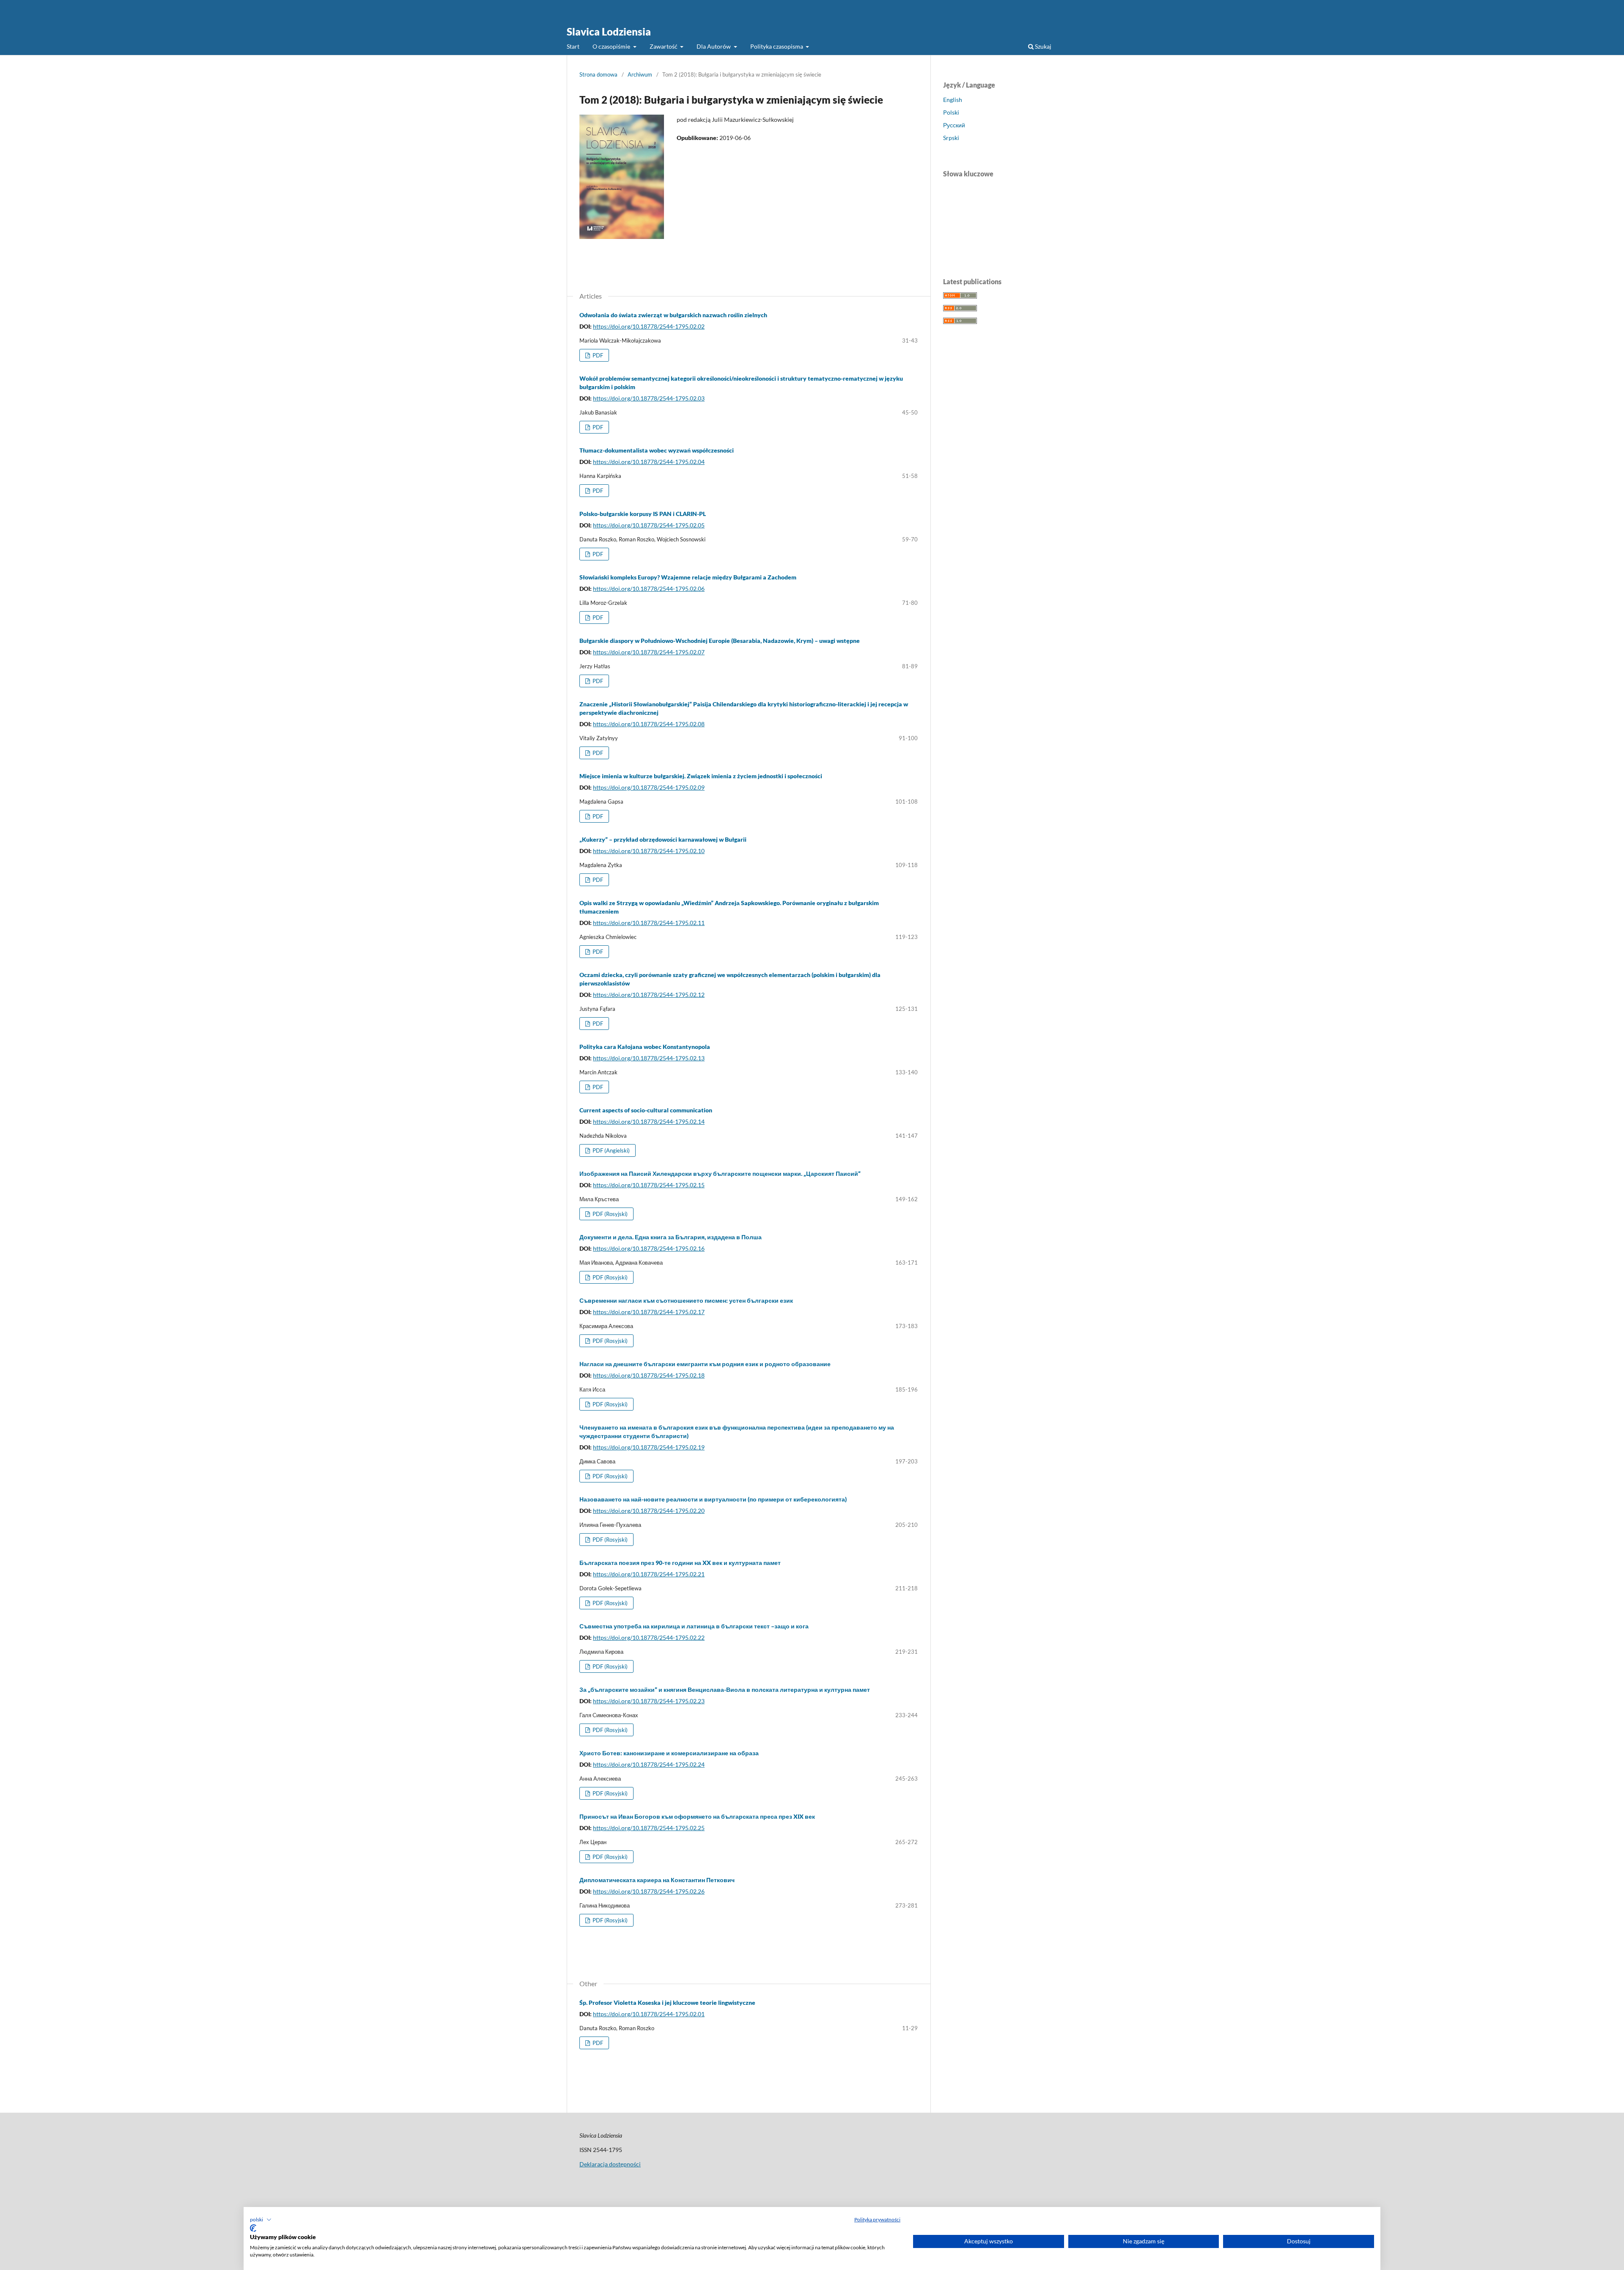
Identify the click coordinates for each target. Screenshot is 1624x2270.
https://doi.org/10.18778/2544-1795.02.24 (649, 1764)
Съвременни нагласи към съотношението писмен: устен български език (686, 1300)
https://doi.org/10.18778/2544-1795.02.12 (649, 995)
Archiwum (640, 74)
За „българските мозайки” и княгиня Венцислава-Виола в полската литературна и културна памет (725, 1689)
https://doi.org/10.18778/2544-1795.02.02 (649, 326)
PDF (597, 355)
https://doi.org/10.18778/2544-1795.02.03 (649, 398)
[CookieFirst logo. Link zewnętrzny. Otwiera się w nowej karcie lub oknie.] (253, 2228)
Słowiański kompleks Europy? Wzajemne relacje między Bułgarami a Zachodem (688, 577)
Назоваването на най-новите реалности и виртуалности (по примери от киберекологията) (713, 1499)
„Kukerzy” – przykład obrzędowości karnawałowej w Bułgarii (663, 839)
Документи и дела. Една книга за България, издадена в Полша (671, 1237)
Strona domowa (598, 74)
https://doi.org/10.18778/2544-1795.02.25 (649, 1828)
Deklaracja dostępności (610, 2164)
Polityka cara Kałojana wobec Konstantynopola (645, 1047)
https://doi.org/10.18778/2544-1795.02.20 (649, 1511)
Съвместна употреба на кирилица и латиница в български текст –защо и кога (694, 1626)
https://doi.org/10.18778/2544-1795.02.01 (649, 2014)
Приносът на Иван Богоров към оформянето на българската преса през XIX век (697, 1816)
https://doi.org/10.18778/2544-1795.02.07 (649, 652)
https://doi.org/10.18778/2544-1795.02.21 (649, 1574)
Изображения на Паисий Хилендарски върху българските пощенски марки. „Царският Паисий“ (720, 1173)
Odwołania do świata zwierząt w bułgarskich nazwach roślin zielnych (673, 315)
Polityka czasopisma (777, 46)
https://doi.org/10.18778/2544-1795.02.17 (649, 1312)
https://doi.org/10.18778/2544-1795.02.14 (649, 1121)
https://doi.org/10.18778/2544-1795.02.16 (649, 1248)
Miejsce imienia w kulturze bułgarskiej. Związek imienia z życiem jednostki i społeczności (701, 776)
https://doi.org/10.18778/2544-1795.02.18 (649, 1375)
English (953, 100)
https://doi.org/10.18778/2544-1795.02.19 (649, 1447)
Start (573, 46)
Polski (951, 112)
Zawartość (664, 46)
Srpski (951, 138)
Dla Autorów (714, 46)
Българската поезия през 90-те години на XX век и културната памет (680, 1563)
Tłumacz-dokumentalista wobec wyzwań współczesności (657, 450)
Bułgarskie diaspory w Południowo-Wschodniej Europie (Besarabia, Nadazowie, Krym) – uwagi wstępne (720, 641)
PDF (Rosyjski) (609, 1214)
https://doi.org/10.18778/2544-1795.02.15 (649, 1185)
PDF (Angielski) (610, 1150)
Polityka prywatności (877, 2219)
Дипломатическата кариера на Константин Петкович (657, 1880)
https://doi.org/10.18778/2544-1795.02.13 (649, 1058)
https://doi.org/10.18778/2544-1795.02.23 (649, 1701)
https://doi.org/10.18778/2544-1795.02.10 (649, 851)
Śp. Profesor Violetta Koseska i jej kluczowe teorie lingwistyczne (667, 2002)
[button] (261, 2220)
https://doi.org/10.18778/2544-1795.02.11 (649, 923)
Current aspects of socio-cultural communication (646, 1110)
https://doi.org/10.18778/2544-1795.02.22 (649, 1637)
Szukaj (1042, 46)
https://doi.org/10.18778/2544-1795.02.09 (649, 787)
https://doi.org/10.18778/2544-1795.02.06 (649, 589)
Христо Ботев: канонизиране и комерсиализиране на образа (669, 1753)
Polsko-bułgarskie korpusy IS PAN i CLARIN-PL (643, 514)
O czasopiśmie (612, 46)
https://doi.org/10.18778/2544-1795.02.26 (649, 1891)
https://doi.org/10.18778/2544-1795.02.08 (649, 724)
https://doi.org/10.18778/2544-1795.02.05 (649, 525)
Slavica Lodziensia (609, 32)
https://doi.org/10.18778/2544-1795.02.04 (649, 462)
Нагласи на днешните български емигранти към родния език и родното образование (705, 1364)
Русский (954, 125)
